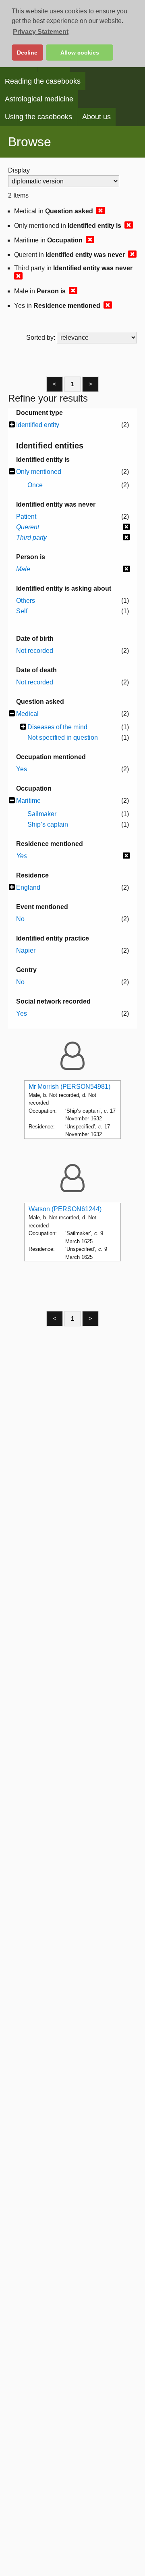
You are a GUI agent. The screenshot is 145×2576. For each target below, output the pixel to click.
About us (96, 117)
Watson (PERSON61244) (65, 1209)
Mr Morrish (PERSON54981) (69, 1087)
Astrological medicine (39, 99)
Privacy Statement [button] (41, 32)
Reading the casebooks (43, 81)
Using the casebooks (38, 117)
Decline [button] (27, 53)
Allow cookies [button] (80, 53)
